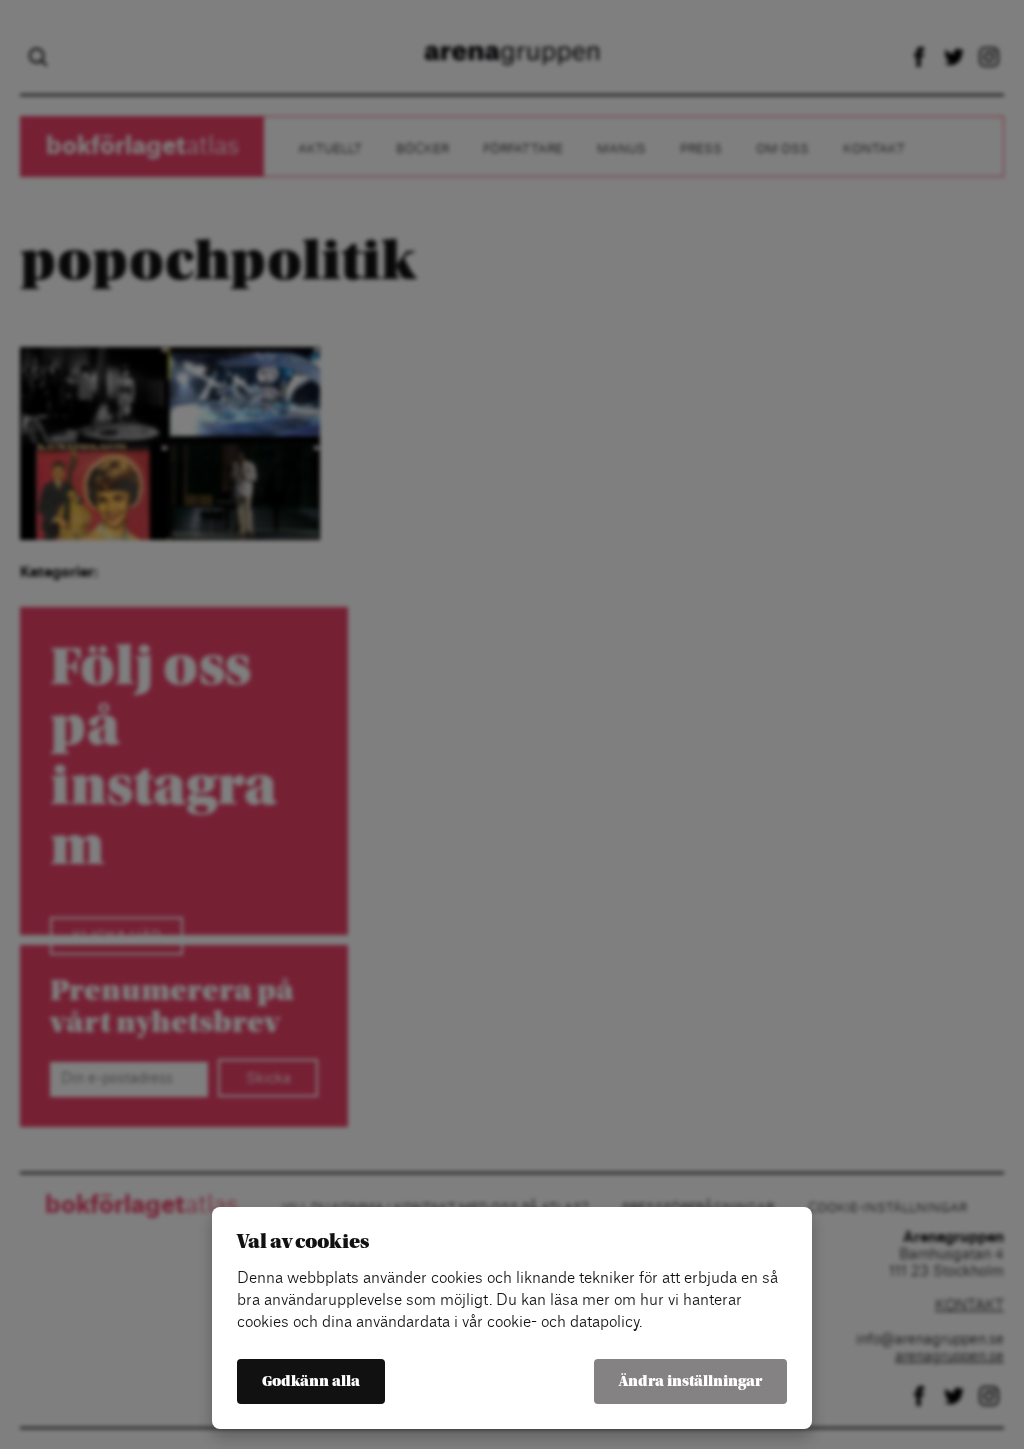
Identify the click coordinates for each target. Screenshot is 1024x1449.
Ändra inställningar (690, 1381)
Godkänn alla (311, 1381)
